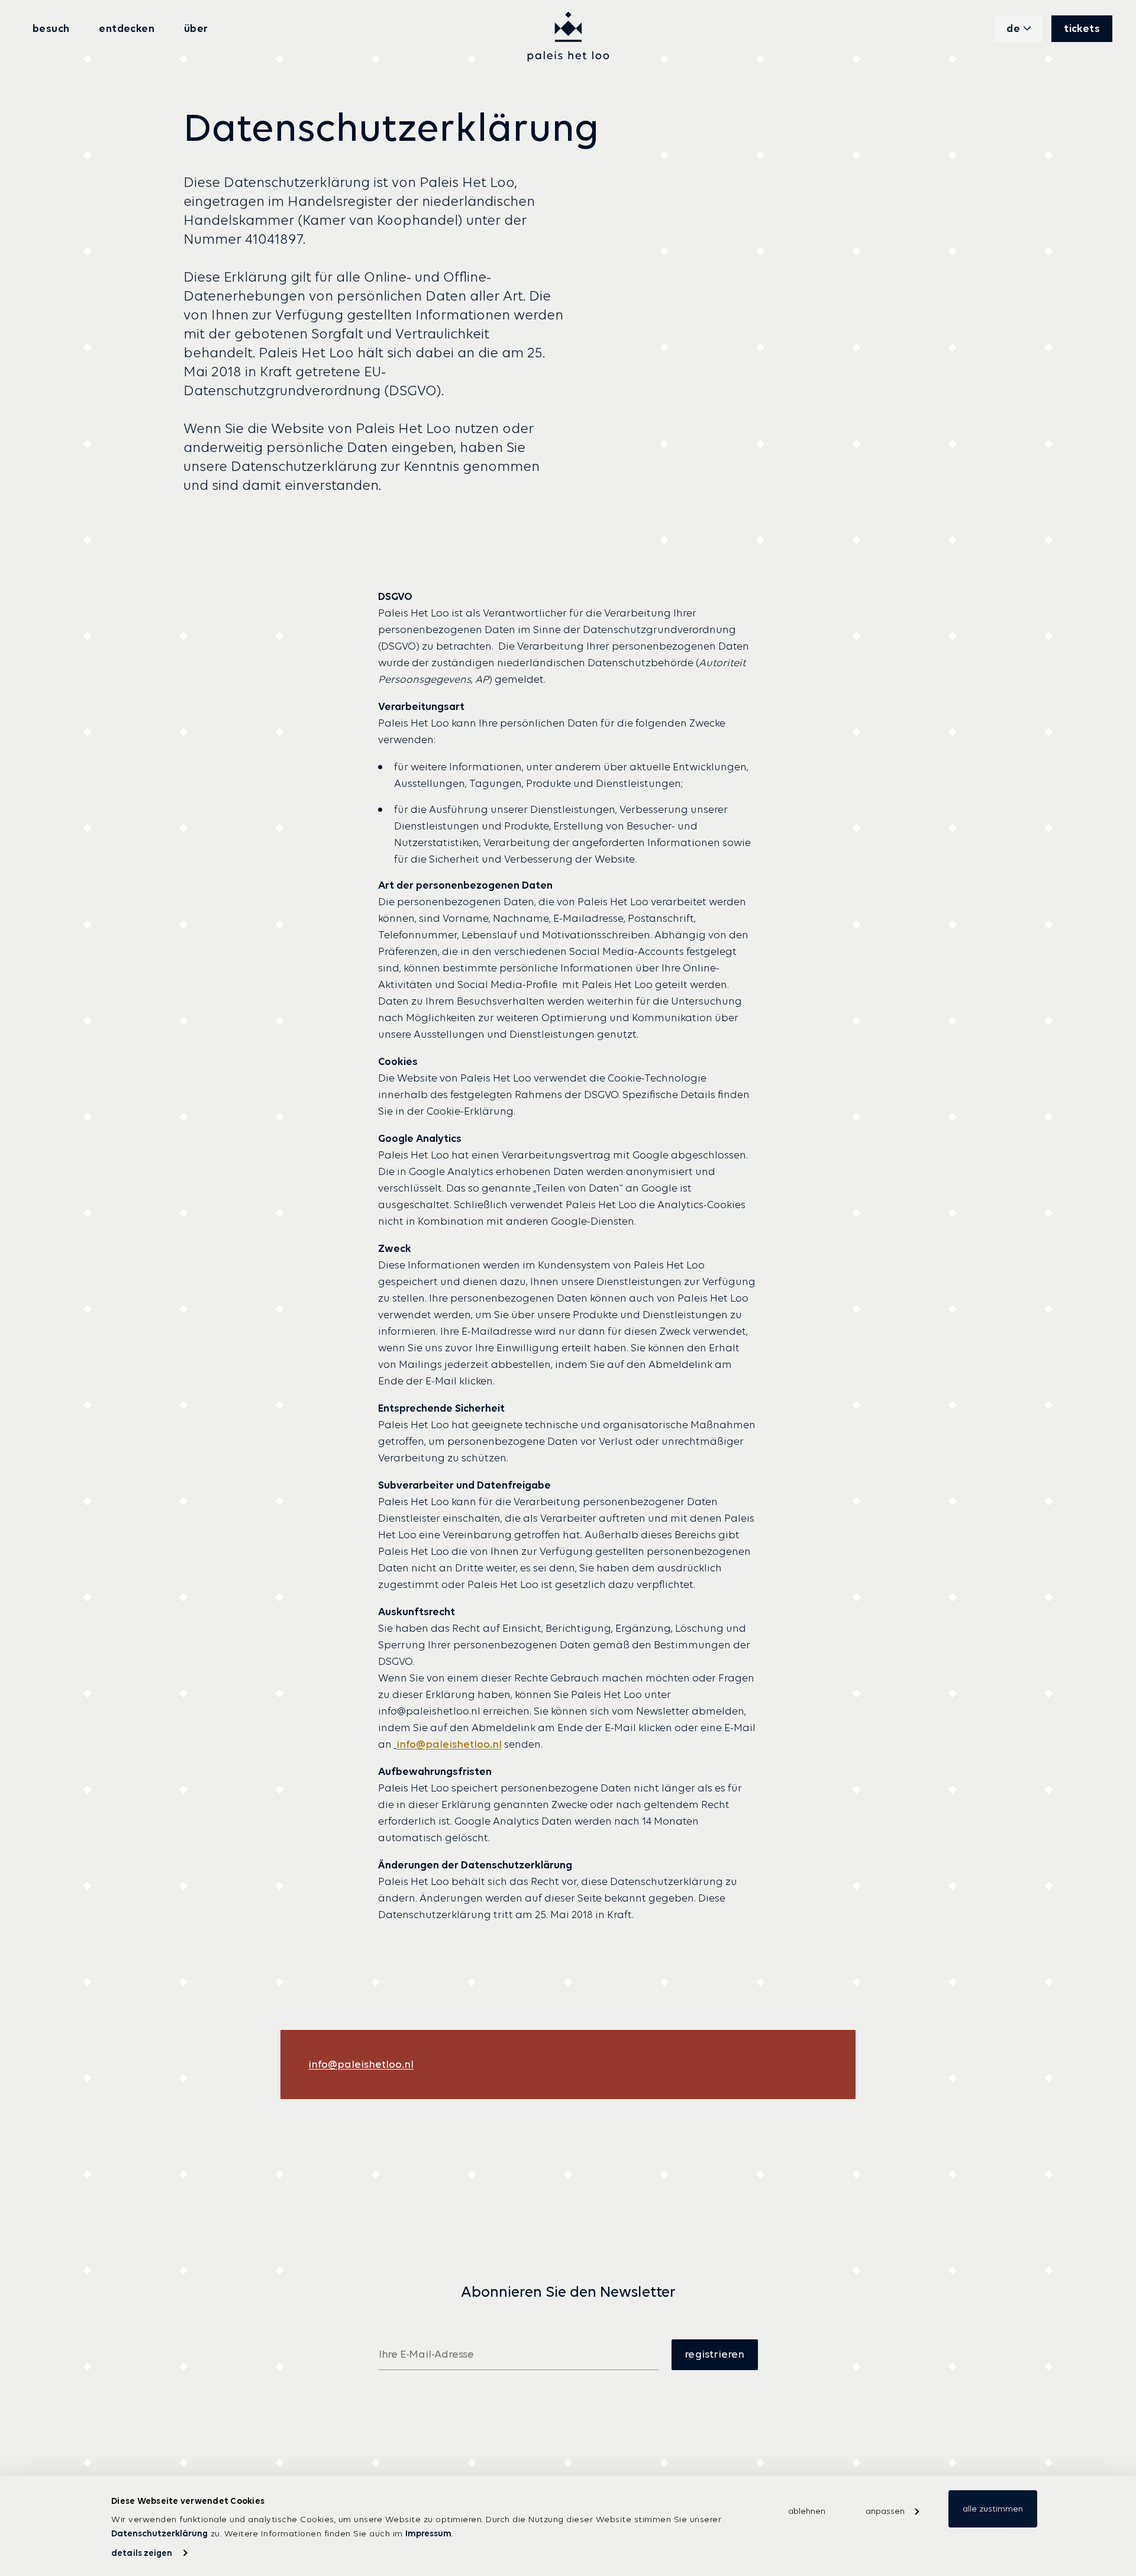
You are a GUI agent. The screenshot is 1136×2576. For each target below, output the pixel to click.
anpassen (885, 2511)
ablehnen (807, 2511)
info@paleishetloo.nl (449, 1744)
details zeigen (142, 2553)
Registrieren (714, 2354)
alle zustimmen (993, 2509)
